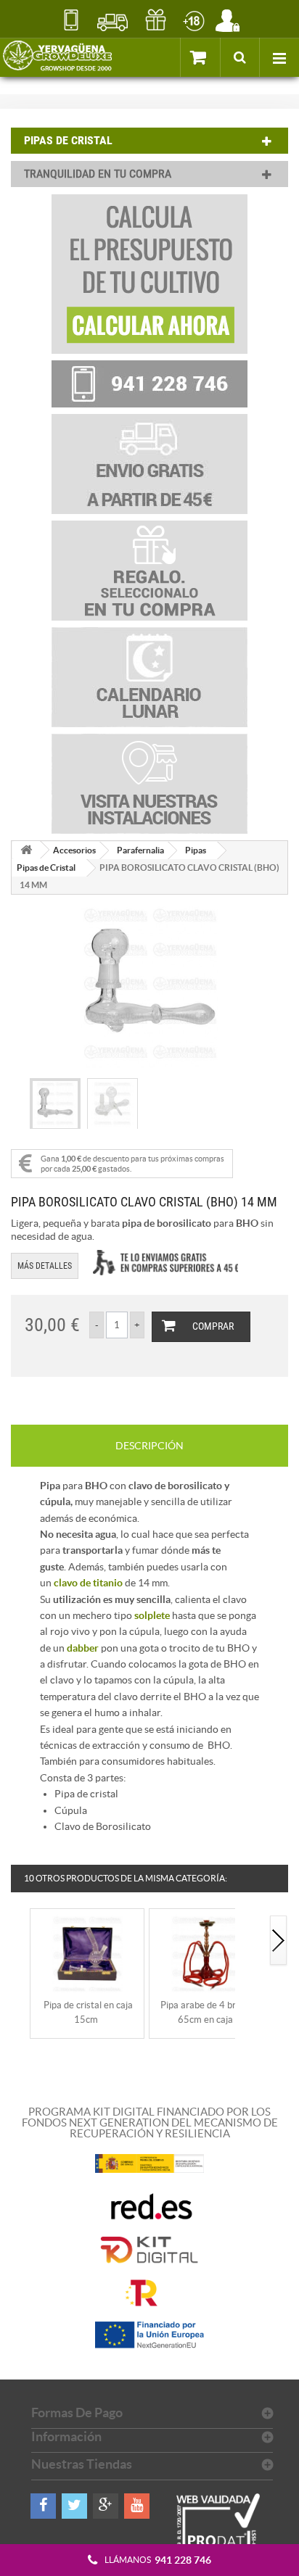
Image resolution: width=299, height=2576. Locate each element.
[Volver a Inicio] (26, 850)
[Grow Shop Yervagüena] (57, 57)
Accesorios (74, 850)
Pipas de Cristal (46, 867)
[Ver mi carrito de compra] (200, 57)
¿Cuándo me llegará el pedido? (113, 20)
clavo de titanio (88, 1583)
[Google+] (106, 2506)
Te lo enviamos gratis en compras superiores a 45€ (165, 1263)
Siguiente (279, 1941)
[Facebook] (43, 2506)
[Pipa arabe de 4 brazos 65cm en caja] (206, 1953)
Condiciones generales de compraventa (193, 20)
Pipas (196, 850)
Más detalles (45, 1266)
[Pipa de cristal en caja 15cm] (87, 1953)
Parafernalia (140, 850)
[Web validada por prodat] (218, 2535)
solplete (152, 1615)
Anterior (20, 1941)
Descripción (149, 1446)
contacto (71, 20)
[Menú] (279, 57)
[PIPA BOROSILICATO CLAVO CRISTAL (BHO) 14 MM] (55, 1105)
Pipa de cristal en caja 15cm (88, 2012)
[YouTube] (137, 2506)
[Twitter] (74, 2506)
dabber (83, 1648)
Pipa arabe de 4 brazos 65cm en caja (208, 2012)
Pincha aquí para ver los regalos (156, 20)
